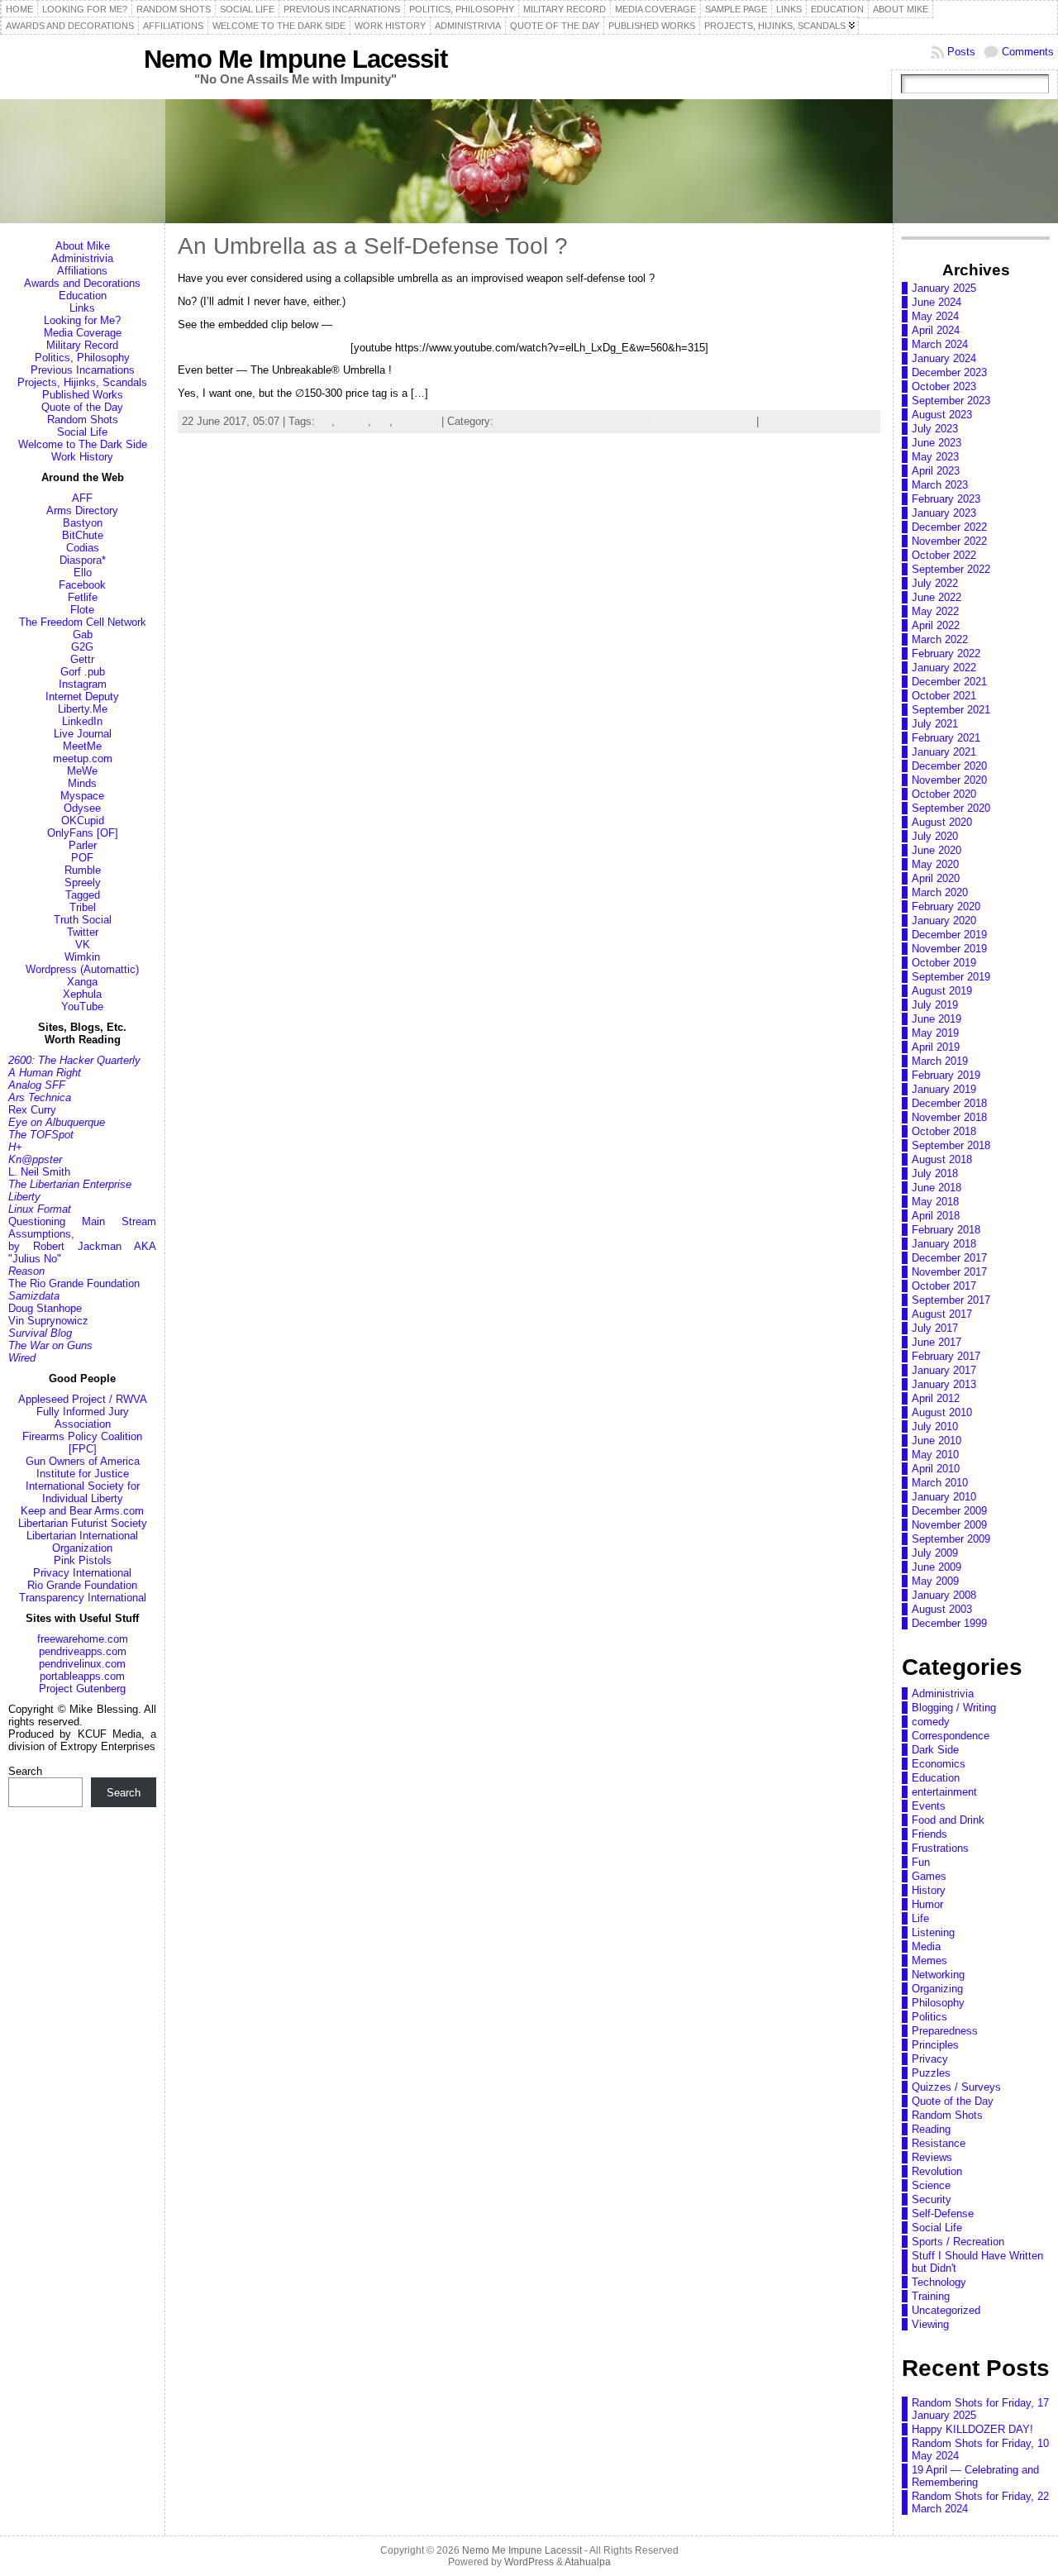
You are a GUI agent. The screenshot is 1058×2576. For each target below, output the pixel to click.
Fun (921, 1862)
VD (382, 421)
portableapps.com (82, 1676)
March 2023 (940, 485)
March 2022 (940, 639)
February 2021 (946, 738)
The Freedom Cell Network (83, 622)
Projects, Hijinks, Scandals (82, 382)
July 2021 (935, 724)
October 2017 (944, 1286)
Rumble (83, 870)
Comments (1028, 52)
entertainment (944, 1792)
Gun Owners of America (83, 1461)
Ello (83, 572)
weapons (417, 421)
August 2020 (942, 822)
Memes (929, 1961)
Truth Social (83, 920)
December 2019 (949, 935)
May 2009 (935, 1581)
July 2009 (935, 1553)
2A (325, 421)
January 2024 (944, 358)
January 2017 (944, 1370)
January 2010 (944, 1497)
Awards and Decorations (82, 283)
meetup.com (83, 758)
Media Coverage (83, 333)
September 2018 (951, 1145)
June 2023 (936, 443)
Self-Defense (943, 2213)
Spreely (83, 883)
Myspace (82, 796)
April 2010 (936, 1469)
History (929, 1890)
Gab (83, 634)
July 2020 (935, 836)
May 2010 (935, 1455)
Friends (929, 1834)
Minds (82, 783)
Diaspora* (83, 560)
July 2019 (935, 1005)
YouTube (82, 1007)
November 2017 (949, 1272)
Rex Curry (32, 1110)
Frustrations (940, 1848)
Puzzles (931, 2073)
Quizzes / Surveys (956, 2087)
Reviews (932, 2157)
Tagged (83, 895)
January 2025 (944, 288)
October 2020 (944, 794)
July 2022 (935, 583)
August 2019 (942, 991)
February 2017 (946, 1356)
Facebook (82, 585)
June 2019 (936, 1019)
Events (929, 1806)
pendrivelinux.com (82, 1664)
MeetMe (82, 746)
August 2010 (942, 1412)
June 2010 (936, 1441)
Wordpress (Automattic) (82, 969)
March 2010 (940, 1483)
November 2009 (949, 1525)
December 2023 (949, 372)
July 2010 (935, 1426)
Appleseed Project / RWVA (83, 1399)
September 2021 (951, 710)
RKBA (353, 421)
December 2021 (949, 682)
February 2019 (946, 1075)
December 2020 (949, 766)
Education (83, 296)
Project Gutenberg (82, 1689)
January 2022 (944, 668)
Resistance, (600, 421)
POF (82, 858)
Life (920, 1918)
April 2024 (936, 330)
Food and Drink (948, 1820)
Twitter (83, 932)
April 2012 (936, 1398)
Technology (726, 421)
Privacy (930, 2059)
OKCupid (83, 821)
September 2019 (951, 977)
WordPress (529, 2562)
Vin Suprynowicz (48, 1321)
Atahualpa (588, 2562)
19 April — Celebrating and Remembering (975, 2476)
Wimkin (82, 957)
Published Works (83, 395)
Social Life (82, 432)
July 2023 (935, 429)
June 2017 (936, 1342)
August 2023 (942, 415)
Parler (83, 845)
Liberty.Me (83, 709)
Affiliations (82, 271)
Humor (927, 1904)
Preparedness (945, 2031)
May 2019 (935, 1033)
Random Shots (83, 420)
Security (932, 2199)
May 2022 (935, 611)
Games (929, 1876)
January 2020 (944, 921)
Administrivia (82, 258)
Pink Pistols (83, 1560)
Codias (83, 548)
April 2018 (936, 1216)
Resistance (939, 2143)
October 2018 (944, 1131)
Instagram (83, 684)
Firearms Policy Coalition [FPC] (82, 1443)
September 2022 (951, 569)
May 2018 (935, 1202)
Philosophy (938, 2003)
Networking (938, 1975)
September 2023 (951, 401)
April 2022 (936, 625)
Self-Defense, (664, 421)
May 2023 (935, 457)
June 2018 (936, 1188)
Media (926, 1946)
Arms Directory (82, 510)
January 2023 (944, 513)
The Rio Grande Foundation (74, 1283)
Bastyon (83, 523)
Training (931, 2296)
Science (931, 2185)
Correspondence (951, 1736)
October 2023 (944, 386)
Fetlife (83, 597)
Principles (935, 2045)
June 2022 (936, 597)
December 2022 (949, 527)
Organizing (937, 1989)
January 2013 (944, 1384)
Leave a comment (805, 421)
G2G (82, 647)
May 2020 (935, 864)
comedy (931, 1722)
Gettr (82, 659)
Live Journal (83, 734)
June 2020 (936, 850)
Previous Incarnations (83, 370)
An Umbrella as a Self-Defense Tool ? (373, 246)
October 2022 (944, 555)
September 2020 (951, 808)
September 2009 (951, 1539)
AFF (82, 498)
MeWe (82, 771)
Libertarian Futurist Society (83, 1523)
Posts (961, 52)
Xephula (82, 994)
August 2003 (942, 1609)
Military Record (82, 345)
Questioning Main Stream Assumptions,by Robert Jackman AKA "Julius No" (82, 1240)
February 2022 (946, 654)
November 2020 (949, 780)
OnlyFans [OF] (83, 833)
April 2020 (936, 878)
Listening (933, 1932)
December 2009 (949, 1511)
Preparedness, (533, 421)
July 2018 (935, 1174)
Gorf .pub (83, 672)
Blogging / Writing (954, 1708)
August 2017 (942, 1314)
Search (25, 1771)
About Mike (83, 246)
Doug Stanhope (45, 1308)
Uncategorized (946, 2310)
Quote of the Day (82, 407)
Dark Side (935, 1750)
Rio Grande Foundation (82, 1585)
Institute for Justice (83, 1474)
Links (82, 308)
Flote (82, 610)
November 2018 (949, 1117)
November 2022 (949, 541)
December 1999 (949, 1623)
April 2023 (936, 471)
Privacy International (82, 1573)
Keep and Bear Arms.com (82, 1511)
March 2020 (940, 892)
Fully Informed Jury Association (83, 1418)
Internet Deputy (82, 696)
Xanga (82, 982)
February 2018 (946, 1230)
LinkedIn (82, 721)
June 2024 (936, 302)
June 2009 (936, 1567)
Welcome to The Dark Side (83, 444)
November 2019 (949, 949)
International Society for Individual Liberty (83, 1492)
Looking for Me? (82, 320)
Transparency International (83, 1598)
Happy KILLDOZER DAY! (972, 2429)
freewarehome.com (83, 1639)
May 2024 (935, 316)
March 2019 (940, 1061)
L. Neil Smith (39, 1172)
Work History (82, 457)
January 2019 (944, 1089)
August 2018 (942, 1159)
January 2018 (944, 1244)
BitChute (83, 535)
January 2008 (944, 1595)
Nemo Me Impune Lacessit (295, 59)
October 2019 (944, 963)
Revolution (937, 2171)
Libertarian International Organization (82, 1542)
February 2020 (946, 906)
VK (83, 945)
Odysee (82, 808)
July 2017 (935, 1328)
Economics (939, 1764)
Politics (929, 2017)
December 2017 (949, 1258)
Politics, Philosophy (82, 358)
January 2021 (944, 752)
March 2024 (940, 344)
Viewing (930, 2324)
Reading (931, 2129)
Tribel (83, 907)
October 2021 (944, 696)
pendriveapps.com (83, 1651)
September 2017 (951, 1300)
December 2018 (949, 1103)
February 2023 (946, 499)
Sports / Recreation (958, 2242)
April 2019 (936, 1047)
